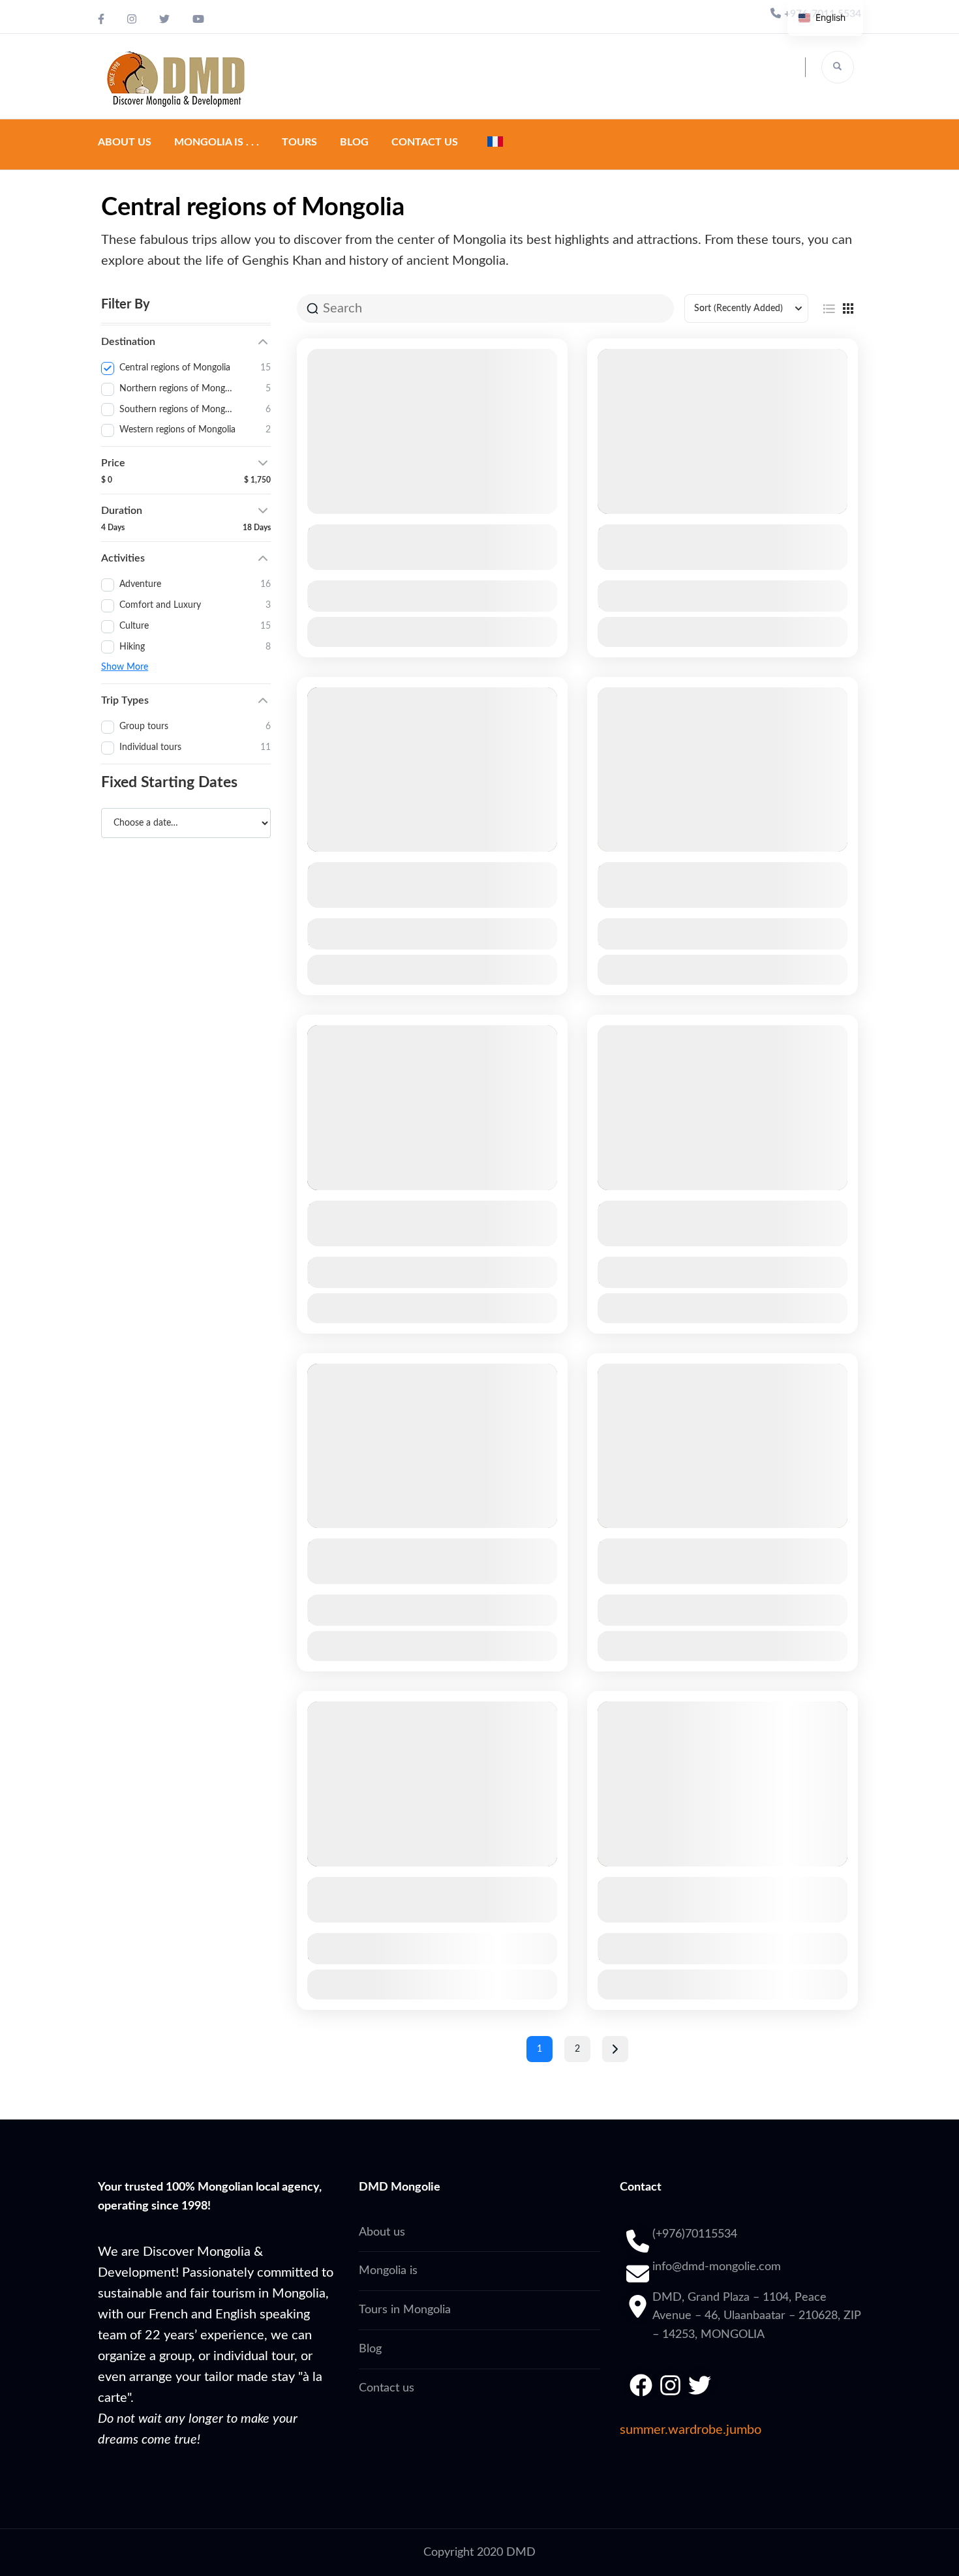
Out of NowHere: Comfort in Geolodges (422, 1886)
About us (125, 142)
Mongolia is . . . (217, 142)
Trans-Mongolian (356, 1210)
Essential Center (355, 1548)
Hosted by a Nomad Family (675, 871)
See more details (425, 558)
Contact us (425, 142)
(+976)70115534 (695, 2234)
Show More (125, 667)
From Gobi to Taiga (651, 533)
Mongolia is (388, 2271)
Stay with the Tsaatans (372, 871)
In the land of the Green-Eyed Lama (410, 533)
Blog (354, 142)
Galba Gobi (630, 1886)
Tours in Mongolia (405, 2310)
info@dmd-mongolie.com (717, 2267)
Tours (299, 142)
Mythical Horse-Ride (657, 1210)
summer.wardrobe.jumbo (691, 2430)
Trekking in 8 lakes (651, 1548)
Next (615, 2049)
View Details (432, 632)
